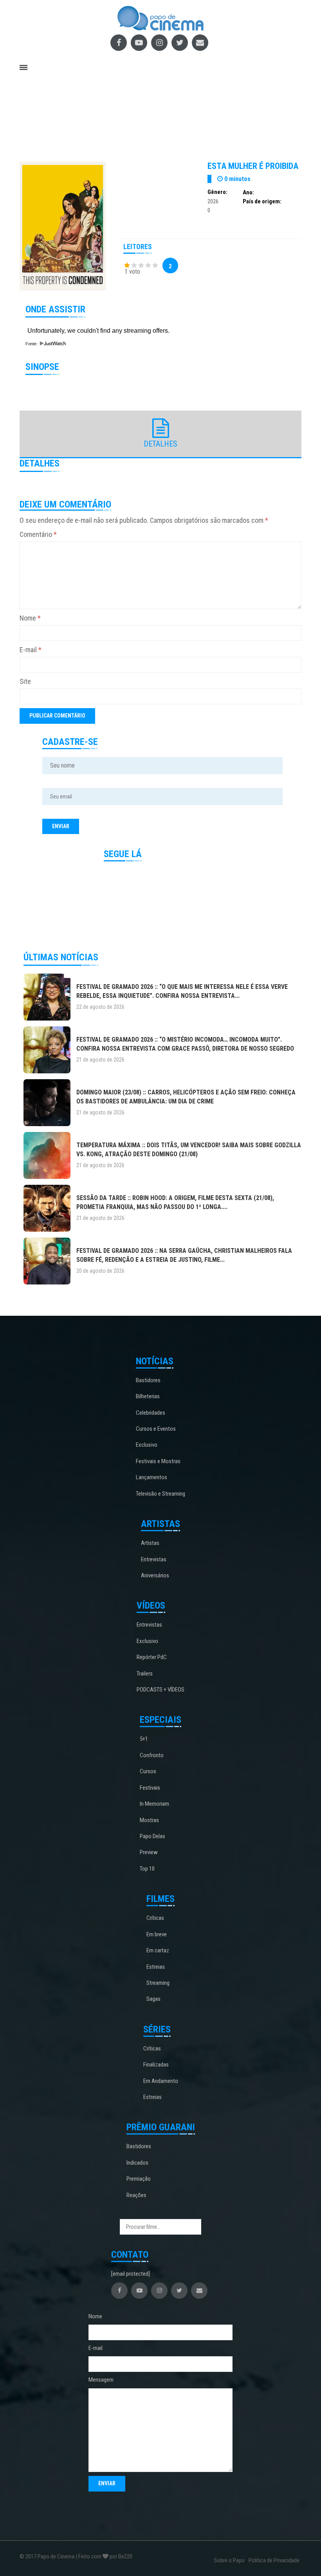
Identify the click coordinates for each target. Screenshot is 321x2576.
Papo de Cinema (56, 2556)
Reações (136, 2195)
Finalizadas (156, 2065)
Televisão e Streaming (160, 1494)
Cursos (148, 1771)
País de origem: (262, 201)
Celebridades (151, 1413)
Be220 (125, 2556)
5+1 (144, 1739)
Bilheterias (148, 1396)
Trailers (145, 1674)
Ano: (248, 192)
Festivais (150, 1788)
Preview (149, 1852)
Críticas (155, 1918)
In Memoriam (154, 1804)
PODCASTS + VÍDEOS (160, 1690)
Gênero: (217, 192)
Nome (30, 618)
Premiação (139, 2179)
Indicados (137, 2163)
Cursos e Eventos (156, 1429)
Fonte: (32, 344)
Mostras (149, 1820)
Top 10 (147, 1869)
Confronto (152, 1755)
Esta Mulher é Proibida (253, 166)
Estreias (156, 1967)
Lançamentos (151, 1477)
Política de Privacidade (274, 2560)
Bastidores (148, 1380)
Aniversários (155, 1575)
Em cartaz (158, 1950)
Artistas (150, 1543)
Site (25, 681)
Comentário (38, 534)
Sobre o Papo (229, 2560)
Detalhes (160, 444)
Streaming (158, 1983)
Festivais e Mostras (158, 1461)
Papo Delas (152, 1836)
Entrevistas (154, 1559)
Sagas (153, 1999)
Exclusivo (147, 1445)
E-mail (31, 650)
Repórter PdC (152, 1657)
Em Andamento (161, 2081)
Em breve (157, 1934)
